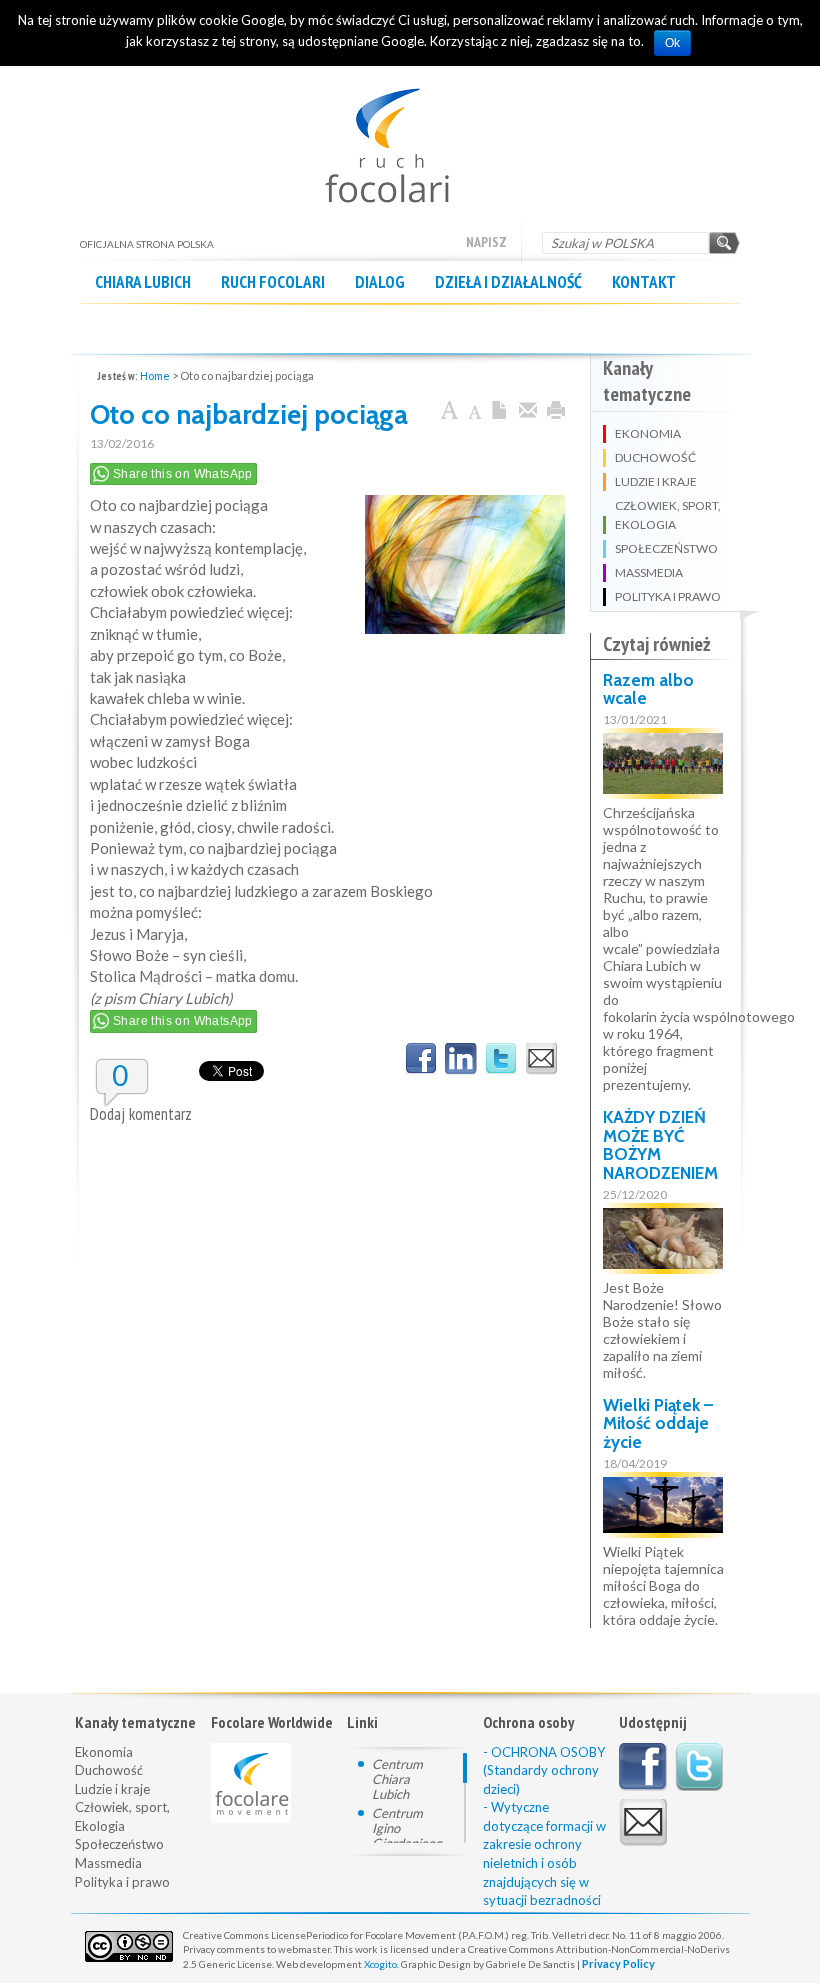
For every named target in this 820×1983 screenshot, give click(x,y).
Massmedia (108, 1863)
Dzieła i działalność (508, 282)
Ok (672, 43)
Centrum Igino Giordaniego (407, 1828)
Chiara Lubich (143, 282)
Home (155, 375)
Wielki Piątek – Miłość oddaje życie (658, 1423)
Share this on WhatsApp (183, 474)
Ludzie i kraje (112, 1789)
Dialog (380, 282)
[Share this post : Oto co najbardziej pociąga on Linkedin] (461, 1059)
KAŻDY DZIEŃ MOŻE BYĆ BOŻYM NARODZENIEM (660, 1145)
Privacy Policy (618, 1963)
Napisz (486, 242)
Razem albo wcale (648, 689)
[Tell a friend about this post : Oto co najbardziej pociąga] (541, 1059)
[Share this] (528, 411)
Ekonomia (104, 1752)
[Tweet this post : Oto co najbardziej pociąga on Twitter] (501, 1059)
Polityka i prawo (122, 1882)
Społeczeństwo (119, 1844)
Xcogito (380, 1964)
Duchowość (109, 1770)
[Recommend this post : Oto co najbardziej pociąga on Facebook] (421, 1059)
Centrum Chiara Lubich (397, 1779)
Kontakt (644, 282)
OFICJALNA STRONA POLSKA (410, 135)
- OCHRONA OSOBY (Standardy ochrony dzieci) (544, 1770)
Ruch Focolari (273, 282)
